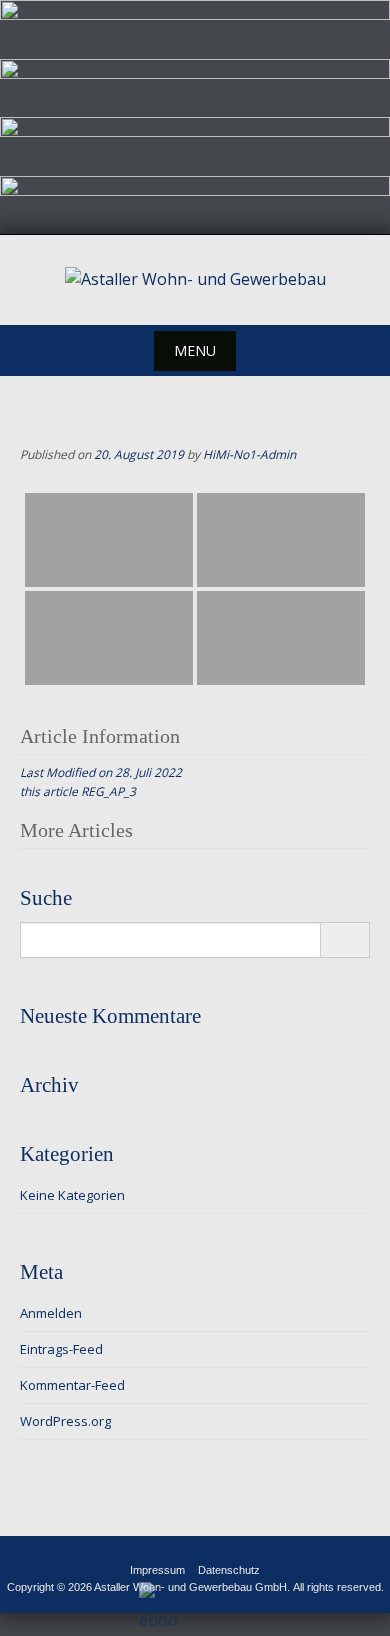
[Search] (344, 940)
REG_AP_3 (108, 791)
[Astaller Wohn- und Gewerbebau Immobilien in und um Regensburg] (195, 280)
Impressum (157, 1570)
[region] (195, 117)
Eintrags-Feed (61, 1349)
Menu (195, 350)
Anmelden (51, 1313)
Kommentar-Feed (72, 1385)
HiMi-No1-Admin (249, 454)
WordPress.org (65, 1421)
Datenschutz (229, 1570)
